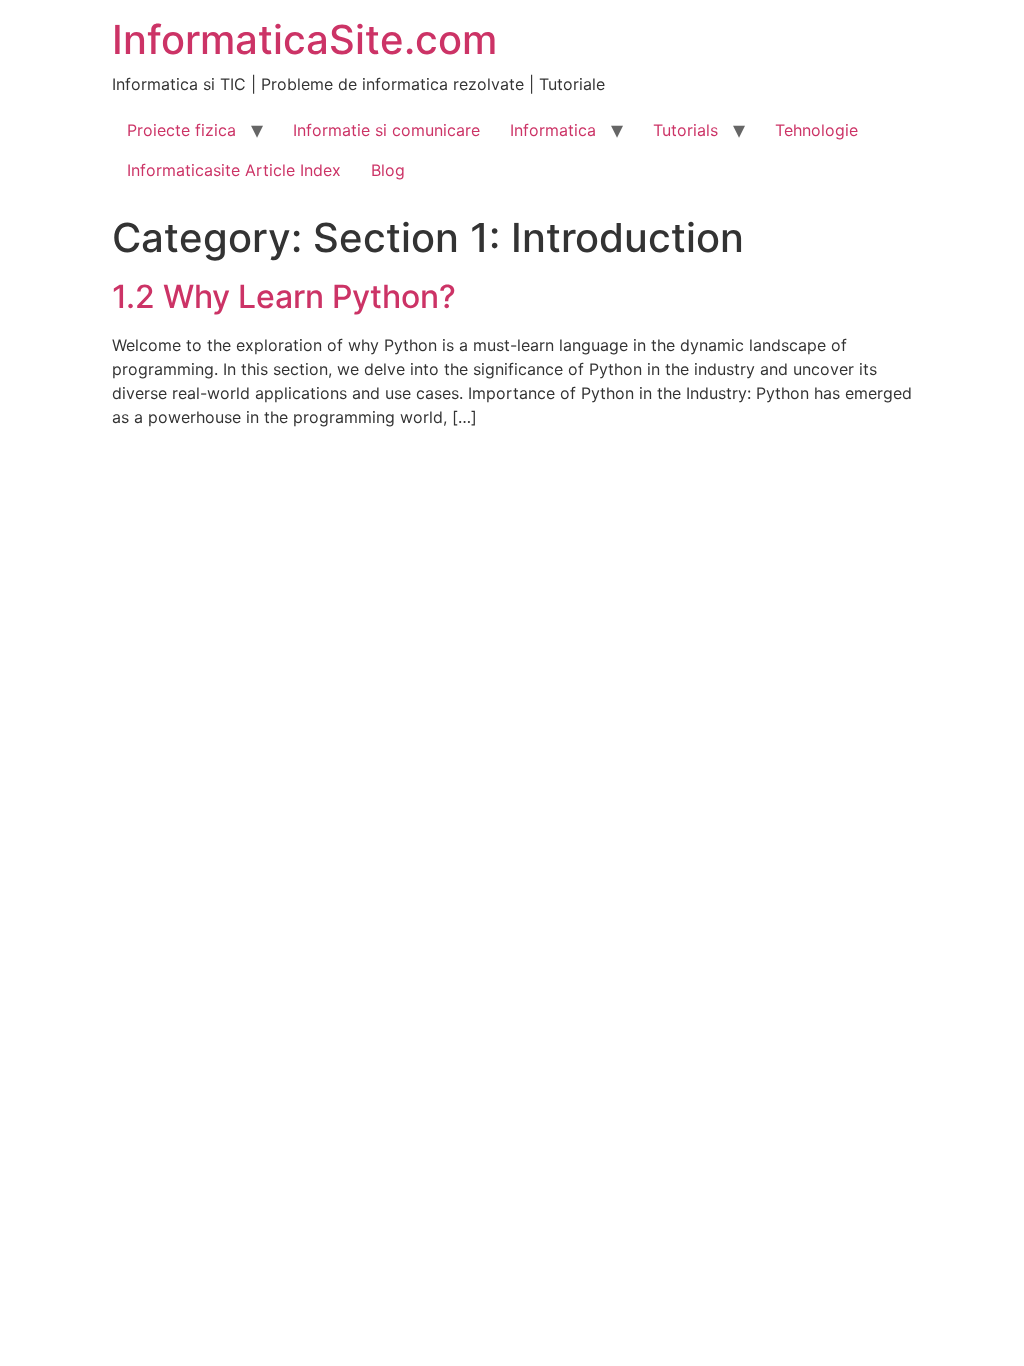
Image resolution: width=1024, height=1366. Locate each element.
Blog (388, 170)
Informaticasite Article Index (234, 170)
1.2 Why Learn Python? (284, 296)
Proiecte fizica (181, 130)
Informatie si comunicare (386, 130)
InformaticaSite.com (304, 39)
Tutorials (685, 130)
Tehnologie (816, 130)
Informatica (553, 130)
